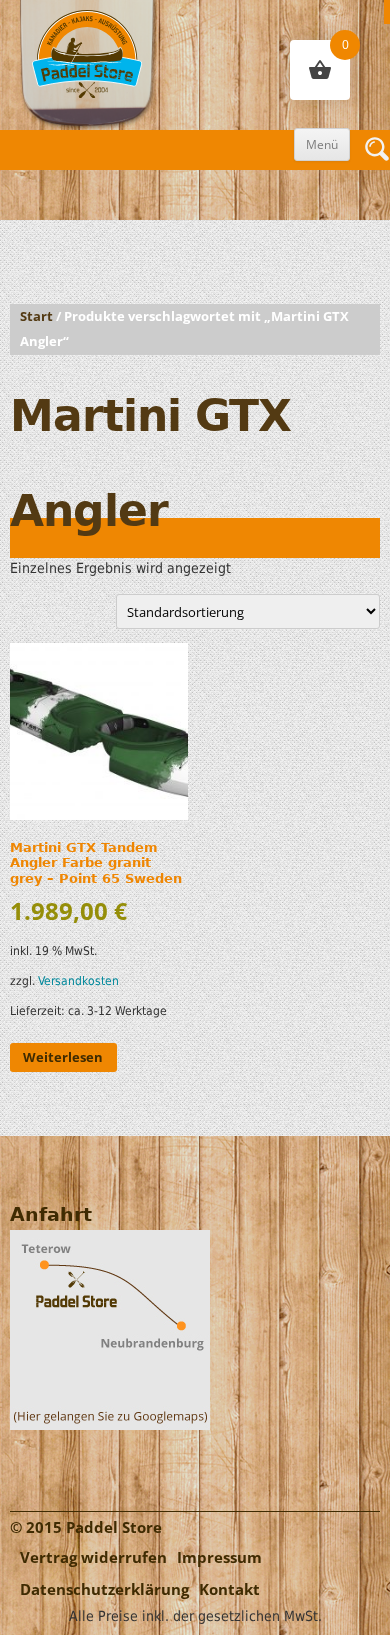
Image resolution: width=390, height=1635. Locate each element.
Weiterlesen (63, 1057)
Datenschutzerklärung (104, 1589)
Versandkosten (78, 981)
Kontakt (229, 1589)
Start (36, 316)
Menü (322, 144)
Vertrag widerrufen (93, 1557)
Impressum (219, 1557)
